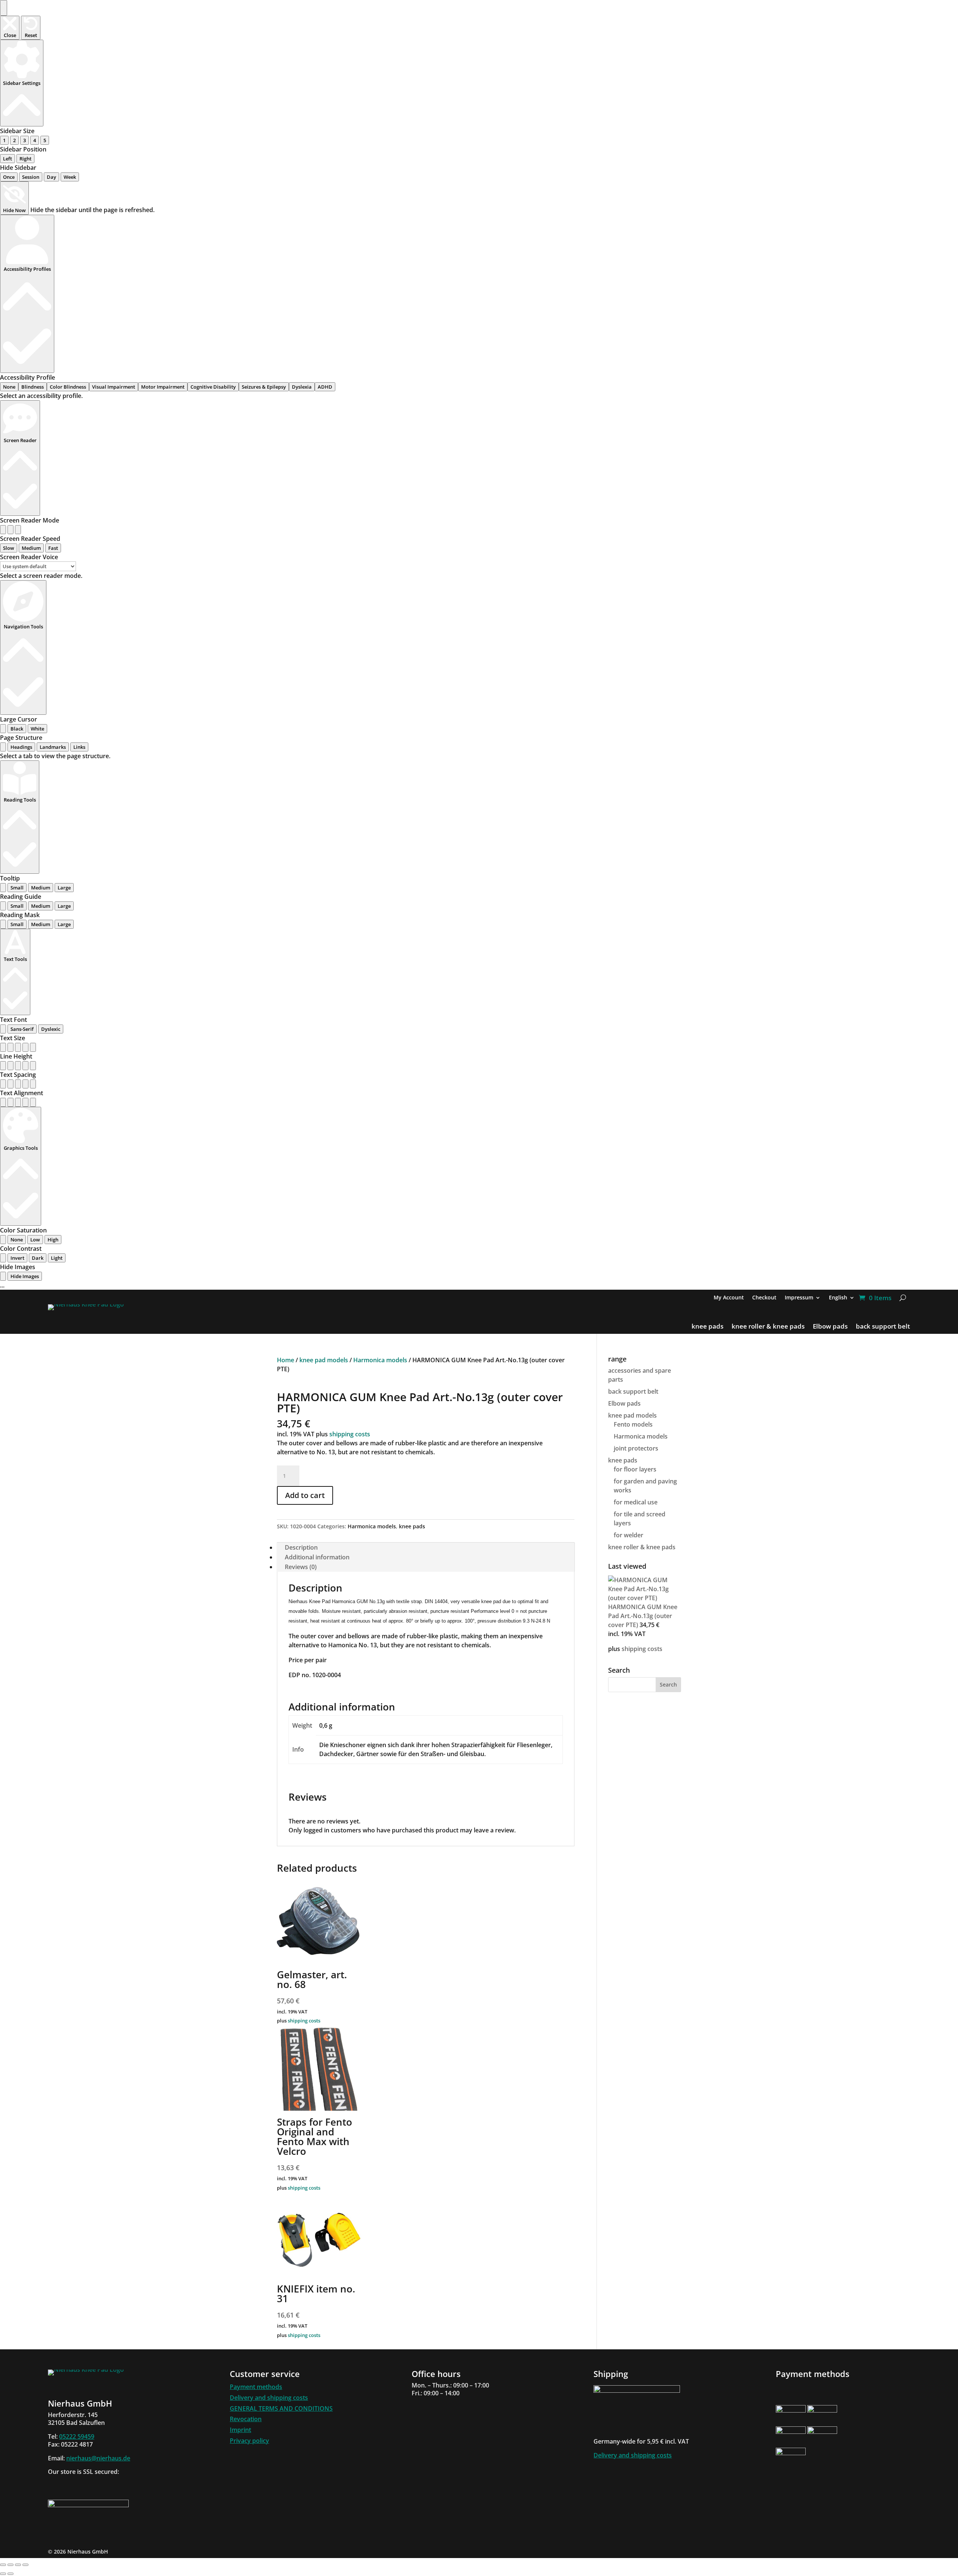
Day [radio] (51, 177)
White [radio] (37, 729)
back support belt (883, 1327)
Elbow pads (830, 1327)
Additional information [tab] (317, 1557)
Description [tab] (301, 1547)
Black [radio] (17, 729)
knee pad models (324, 1360)
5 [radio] (45, 140)
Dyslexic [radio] (51, 1029)
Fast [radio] (53, 548)
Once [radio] (9, 177)
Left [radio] (7, 159)
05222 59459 (77, 2436)
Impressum (799, 1298)
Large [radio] (64, 888)
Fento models (633, 1424)
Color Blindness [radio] (68, 387)
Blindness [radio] (33, 387)
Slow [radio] (9, 548)
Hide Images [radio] (25, 1276)
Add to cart (305, 1495)
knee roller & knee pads (768, 1327)
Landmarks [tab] (53, 747)
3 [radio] (25, 140)
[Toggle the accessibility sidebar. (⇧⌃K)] (4, 8)
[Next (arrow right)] (10, 2574)
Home (286, 1360)
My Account (729, 1298)
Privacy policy (249, 2441)
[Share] (18, 2565)
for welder (629, 1535)
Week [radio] (70, 177)
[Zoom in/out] (3, 2565)
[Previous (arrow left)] (3, 2574)
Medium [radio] (31, 548)
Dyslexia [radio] (302, 387)
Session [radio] (31, 177)
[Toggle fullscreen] (10, 2565)
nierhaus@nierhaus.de (98, 2458)
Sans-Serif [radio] (22, 1029)
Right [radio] (25, 159)
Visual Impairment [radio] (114, 387)
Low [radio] (35, 1240)
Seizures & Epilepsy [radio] (264, 387)
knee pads (707, 1327)
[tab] (3, 747)
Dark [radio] (38, 1258)
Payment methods (256, 2387)
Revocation (246, 2419)
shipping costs (350, 1434)
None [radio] (9, 387)
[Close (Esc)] (25, 2565)
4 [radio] (35, 140)
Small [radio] (17, 888)
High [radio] (53, 1240)
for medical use (636, 1502)
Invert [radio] (17, 1258)
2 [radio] (14, 140)
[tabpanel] (479, 756)
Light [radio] (57, 1258)
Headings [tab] (21, 747)
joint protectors (636, 1448)
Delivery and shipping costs (269, 2398)
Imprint (240, 2430)
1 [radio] (4, 140)
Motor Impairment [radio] (163, 387)
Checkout (764, 1298)
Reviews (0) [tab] (301, 1567)
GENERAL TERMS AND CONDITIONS (281, 2408)
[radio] (3, 530)
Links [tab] (79, 747)
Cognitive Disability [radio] (213, 387)
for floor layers (635, 1469)
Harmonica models (380, 1360)
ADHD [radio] (325, 387)
